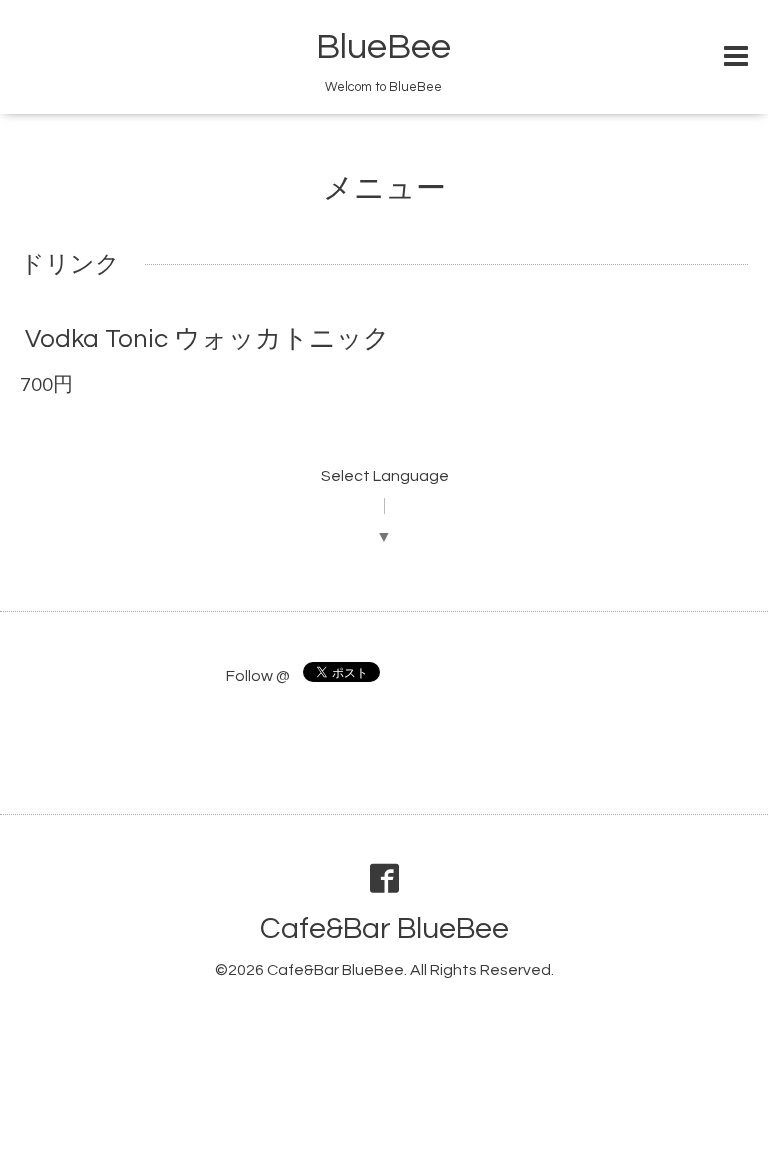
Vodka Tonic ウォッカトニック (207, 339)
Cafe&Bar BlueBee (384, 928)
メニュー (384, 188)
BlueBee (383, 47)
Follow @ (258, 676)
